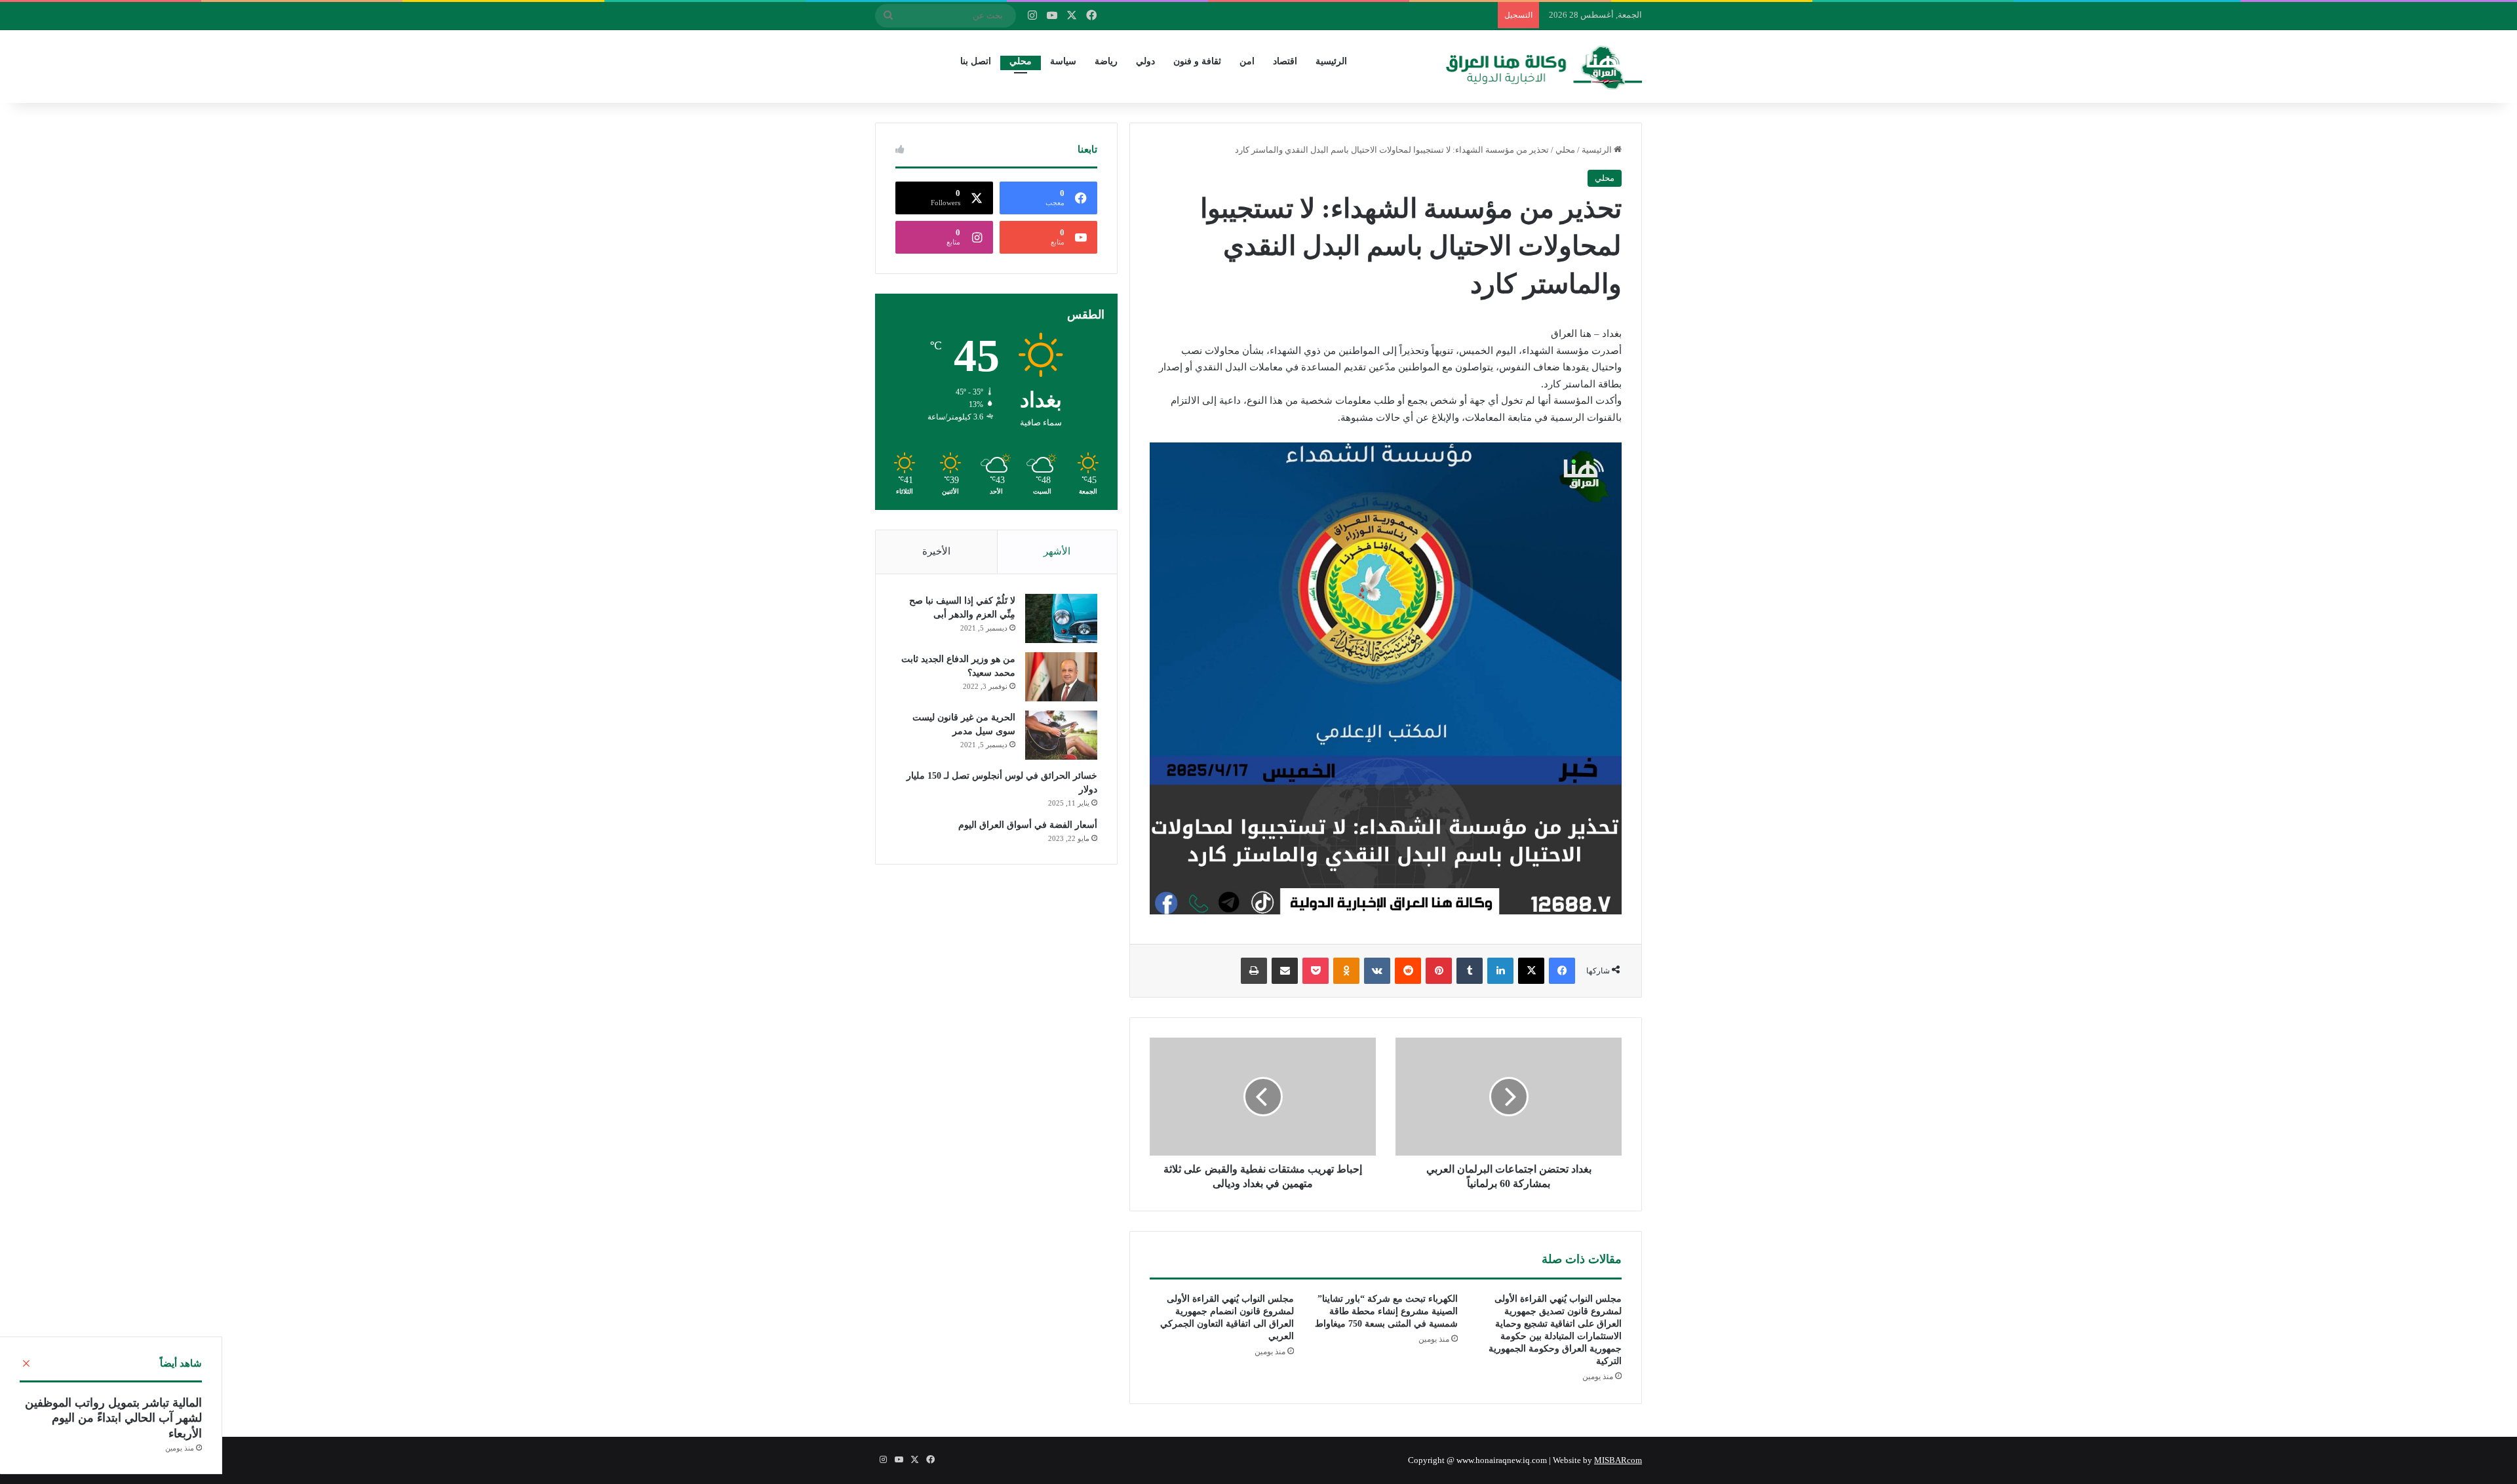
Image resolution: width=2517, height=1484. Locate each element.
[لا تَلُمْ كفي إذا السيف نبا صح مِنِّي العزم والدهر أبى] (1061, 618)
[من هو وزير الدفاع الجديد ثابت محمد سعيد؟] (1061, 677)
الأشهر (1057, 551)
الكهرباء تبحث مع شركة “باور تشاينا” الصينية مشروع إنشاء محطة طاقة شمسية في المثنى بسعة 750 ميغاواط (1386, 1311)
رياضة (1106, 61)
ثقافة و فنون (1197, 61)
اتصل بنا (976, 61)
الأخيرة (936, 551)
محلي (1021, 61)
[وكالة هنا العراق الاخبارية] (1544, 66)
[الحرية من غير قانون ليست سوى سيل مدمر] (1061, 735)
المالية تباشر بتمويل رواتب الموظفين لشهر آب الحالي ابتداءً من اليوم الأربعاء (113, 1418)
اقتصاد (1285, 61)
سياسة (1063, 61)
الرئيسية (1331, 61)
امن (1247, 61)
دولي (1145, 61)
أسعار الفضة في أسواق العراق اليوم (1028, 825)
